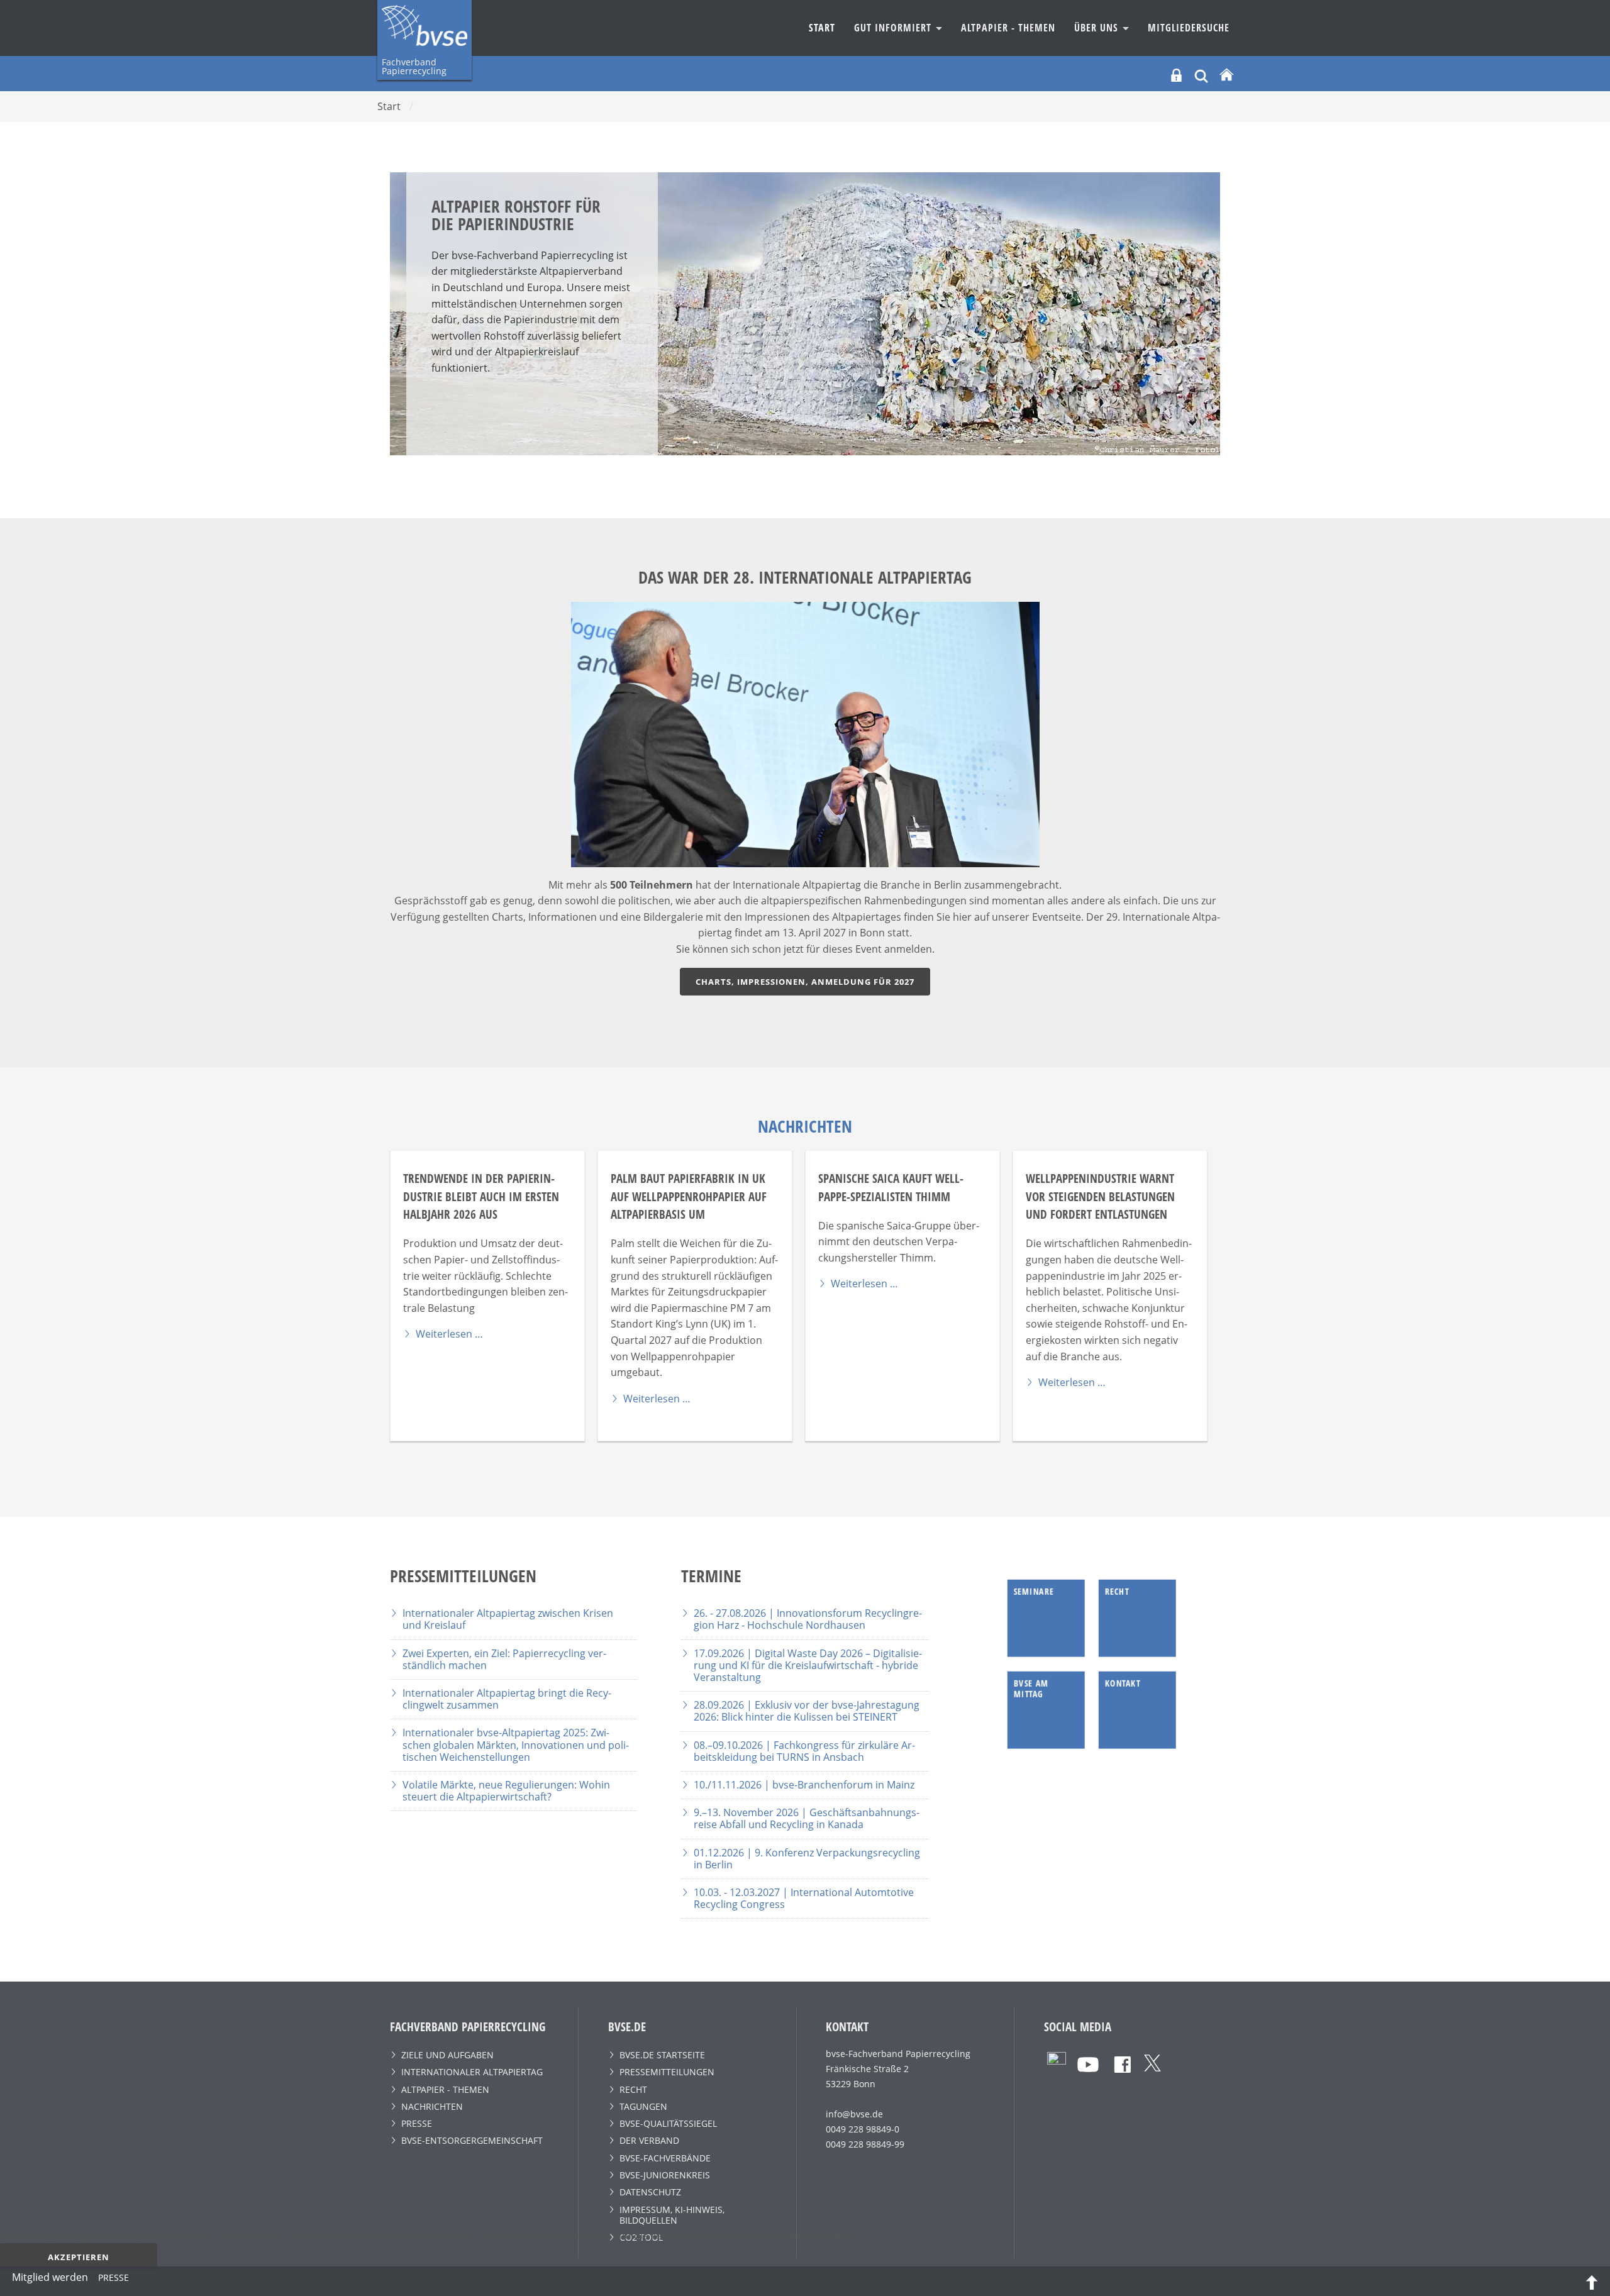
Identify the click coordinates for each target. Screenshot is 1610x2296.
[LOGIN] (1176, 75)
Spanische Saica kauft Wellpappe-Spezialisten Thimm (891, 1187)
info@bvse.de (854, 2114)
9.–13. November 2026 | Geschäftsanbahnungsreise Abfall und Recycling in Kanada (807, 1818)
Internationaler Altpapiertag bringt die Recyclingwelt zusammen (507, 1699)
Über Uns (1098, 28)
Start (822, 28)
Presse (417, 2123)
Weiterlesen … (449, 1334)
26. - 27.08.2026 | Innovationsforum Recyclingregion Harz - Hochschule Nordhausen (808, 1619)
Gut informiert (894, 28)
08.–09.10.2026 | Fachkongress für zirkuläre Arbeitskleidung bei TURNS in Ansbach (804, 1751)
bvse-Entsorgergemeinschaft (472, 2140)
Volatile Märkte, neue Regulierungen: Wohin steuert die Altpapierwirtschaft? (506, 1791)
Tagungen (643, 2106)
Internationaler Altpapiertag (472, 2072)
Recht (633, 2089)
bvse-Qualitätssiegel (668, 2123)
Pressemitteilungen (667, 2072)
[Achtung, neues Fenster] (1057, 2060)
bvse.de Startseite (662, 2055)
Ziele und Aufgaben (447, 2055)
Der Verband (649, 2140)
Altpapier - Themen (1008, 28)
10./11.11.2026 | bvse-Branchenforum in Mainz (804, 1785)
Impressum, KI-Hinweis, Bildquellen (672, 2215)
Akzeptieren (79, 2257)
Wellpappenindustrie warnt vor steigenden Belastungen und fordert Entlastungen (1100, 1196)
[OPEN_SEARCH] (1201, 75)
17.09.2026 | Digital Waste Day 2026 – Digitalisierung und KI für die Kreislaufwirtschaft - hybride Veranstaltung (808, 1665)
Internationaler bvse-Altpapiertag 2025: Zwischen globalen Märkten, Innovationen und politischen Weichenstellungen (516, 1744)
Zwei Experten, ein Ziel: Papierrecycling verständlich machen (504, 1659)
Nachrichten (432, 2106)
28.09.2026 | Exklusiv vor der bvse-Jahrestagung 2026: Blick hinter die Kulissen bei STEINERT (807, 1711)
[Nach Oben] (1592, 2282)
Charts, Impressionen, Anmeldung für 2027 (805, 982)
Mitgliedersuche (1189, 28)
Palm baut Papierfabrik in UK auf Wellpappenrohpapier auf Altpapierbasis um (689, 1196)
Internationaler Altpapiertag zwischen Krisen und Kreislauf (508, 1619)
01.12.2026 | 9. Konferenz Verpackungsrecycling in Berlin (807, 1859)
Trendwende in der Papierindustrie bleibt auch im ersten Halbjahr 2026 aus (481, 1196)
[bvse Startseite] (1226, 75)
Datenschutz (650, 2192)
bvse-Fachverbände (665, 2158)
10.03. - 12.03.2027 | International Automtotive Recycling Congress (804, 1898)
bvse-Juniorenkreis (665, 2175)
